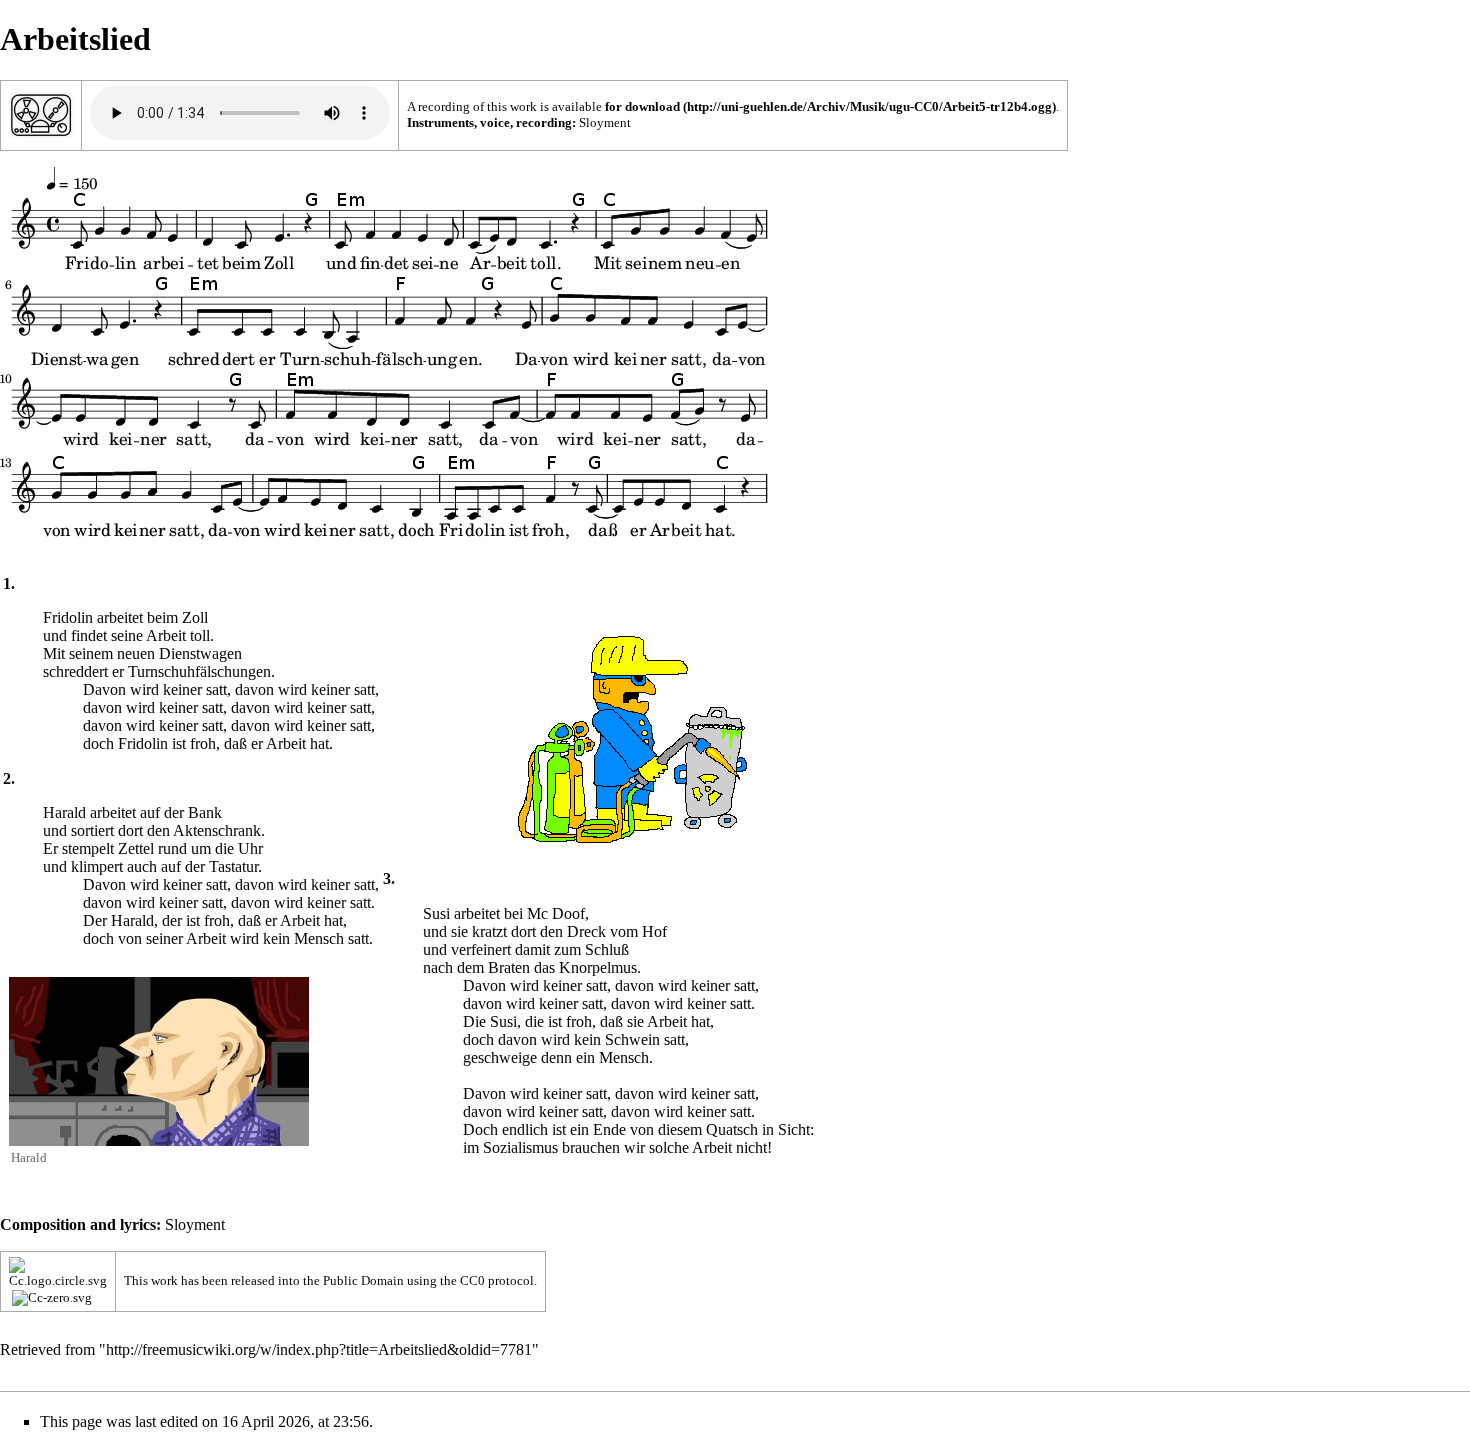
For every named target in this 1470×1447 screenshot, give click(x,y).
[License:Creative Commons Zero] (58, 1271)
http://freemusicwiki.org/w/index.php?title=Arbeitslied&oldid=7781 (319, 1349)
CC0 (472, 1280)
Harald (29, 1157)
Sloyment (605, 122)
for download (642, 106)
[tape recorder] (41, 113)
